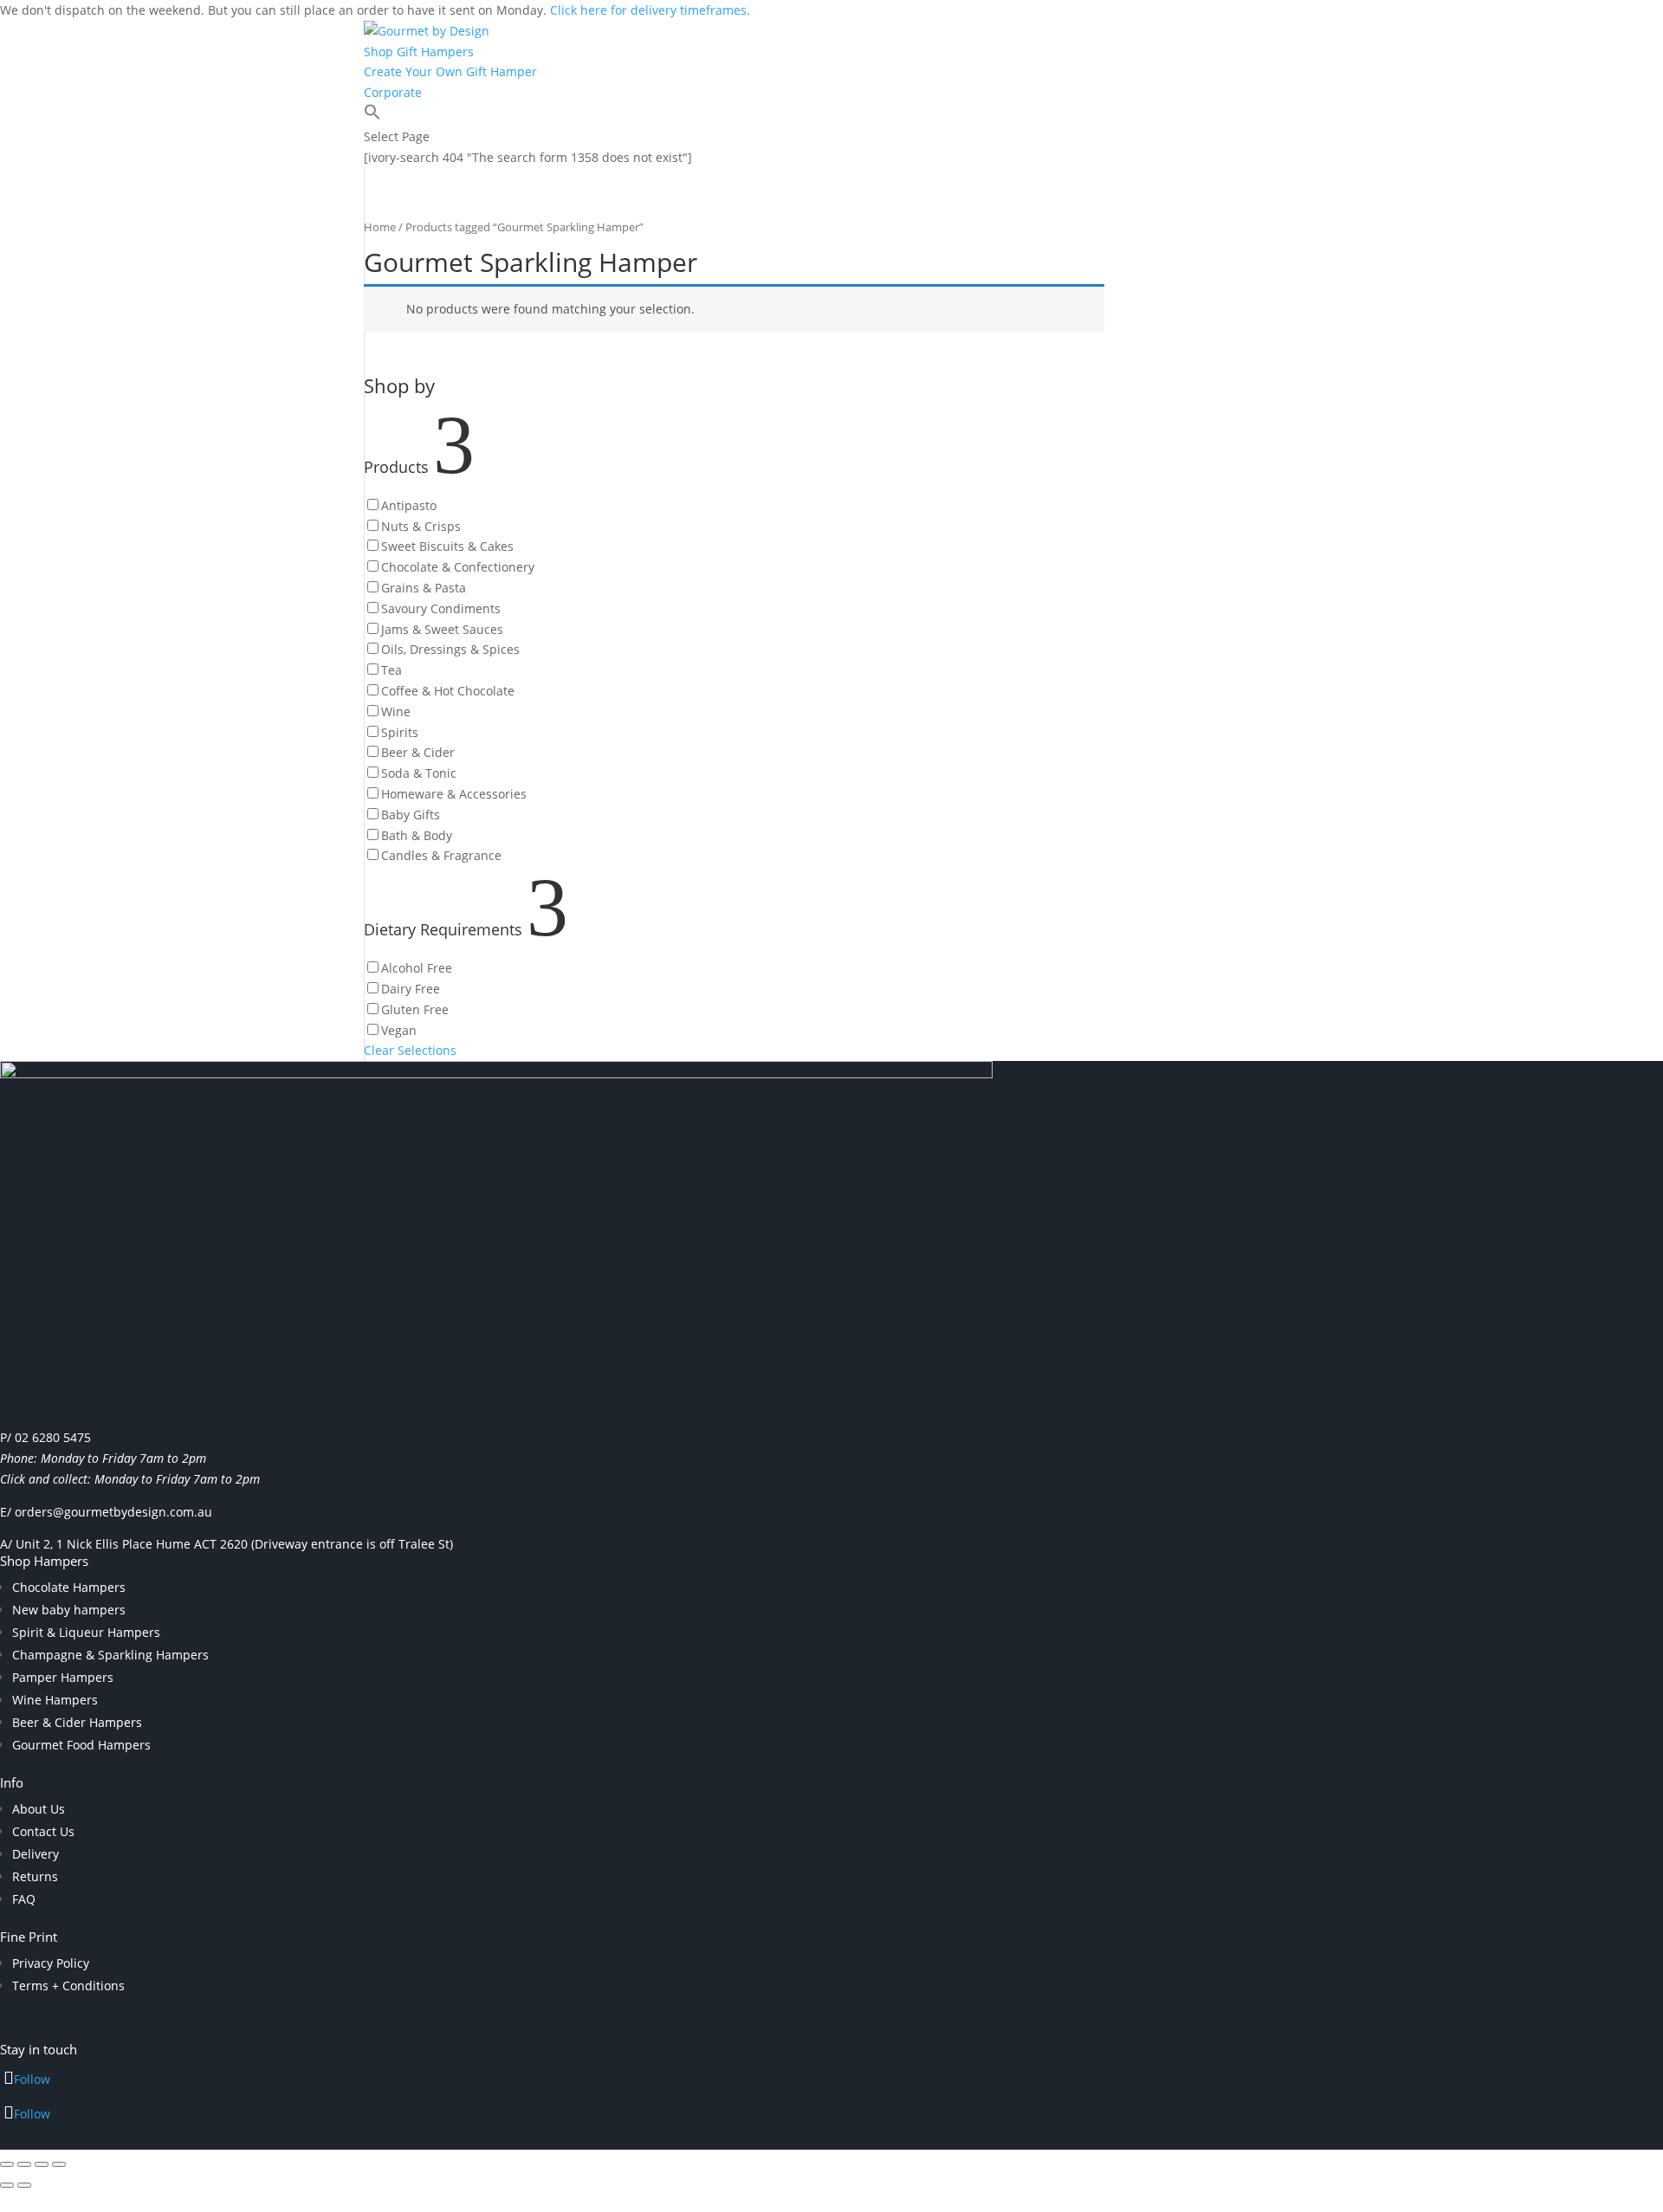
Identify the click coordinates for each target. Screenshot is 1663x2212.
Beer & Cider (418, 752)
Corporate (393, 92)
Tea (391, 670)
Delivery (36, 1854)
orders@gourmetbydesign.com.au (113, 1512)
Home (380, 227)
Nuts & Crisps (421, 526)
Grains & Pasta (424, 588)
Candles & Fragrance (441, 855)
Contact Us (43, 1831)
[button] (372, 116)
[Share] (42, 2164)
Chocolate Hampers (69, 1587)
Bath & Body (417, 835)
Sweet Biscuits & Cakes (447, 546)
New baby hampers (69, 1610)
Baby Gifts (411, 815)
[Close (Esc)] (59, 2164)
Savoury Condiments (441, 608)
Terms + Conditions (68, 1986)
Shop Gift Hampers (419, 52)
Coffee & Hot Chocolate (448, 691)
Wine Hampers (55, 1700)
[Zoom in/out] (7, 2164)
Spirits (400, 732)
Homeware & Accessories (454, 794)
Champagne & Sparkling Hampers (110, 1655)
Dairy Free (411, 989)
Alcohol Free (417, 968)
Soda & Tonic (419, 773)
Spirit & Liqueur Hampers (86, 1632)
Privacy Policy (51, 1963)
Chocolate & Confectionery (458, 567)
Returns (35, 1876)
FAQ (24, 1899)
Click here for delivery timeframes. (650, 10)
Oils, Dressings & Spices (450, 649)
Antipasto (409, 505)
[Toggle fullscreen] (24, 2164)
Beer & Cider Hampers (77, 1722)
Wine (396, 711)
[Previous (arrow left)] (7, 2185)
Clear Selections (410, 1050)
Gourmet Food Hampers (81, 1745)
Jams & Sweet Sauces (442, 629)
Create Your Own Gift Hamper (450, 71)
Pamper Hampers (63, 1677)
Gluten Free (415, 1009)
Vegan (399, 1030)
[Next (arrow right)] (24, 2185)
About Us (39, 1809)
